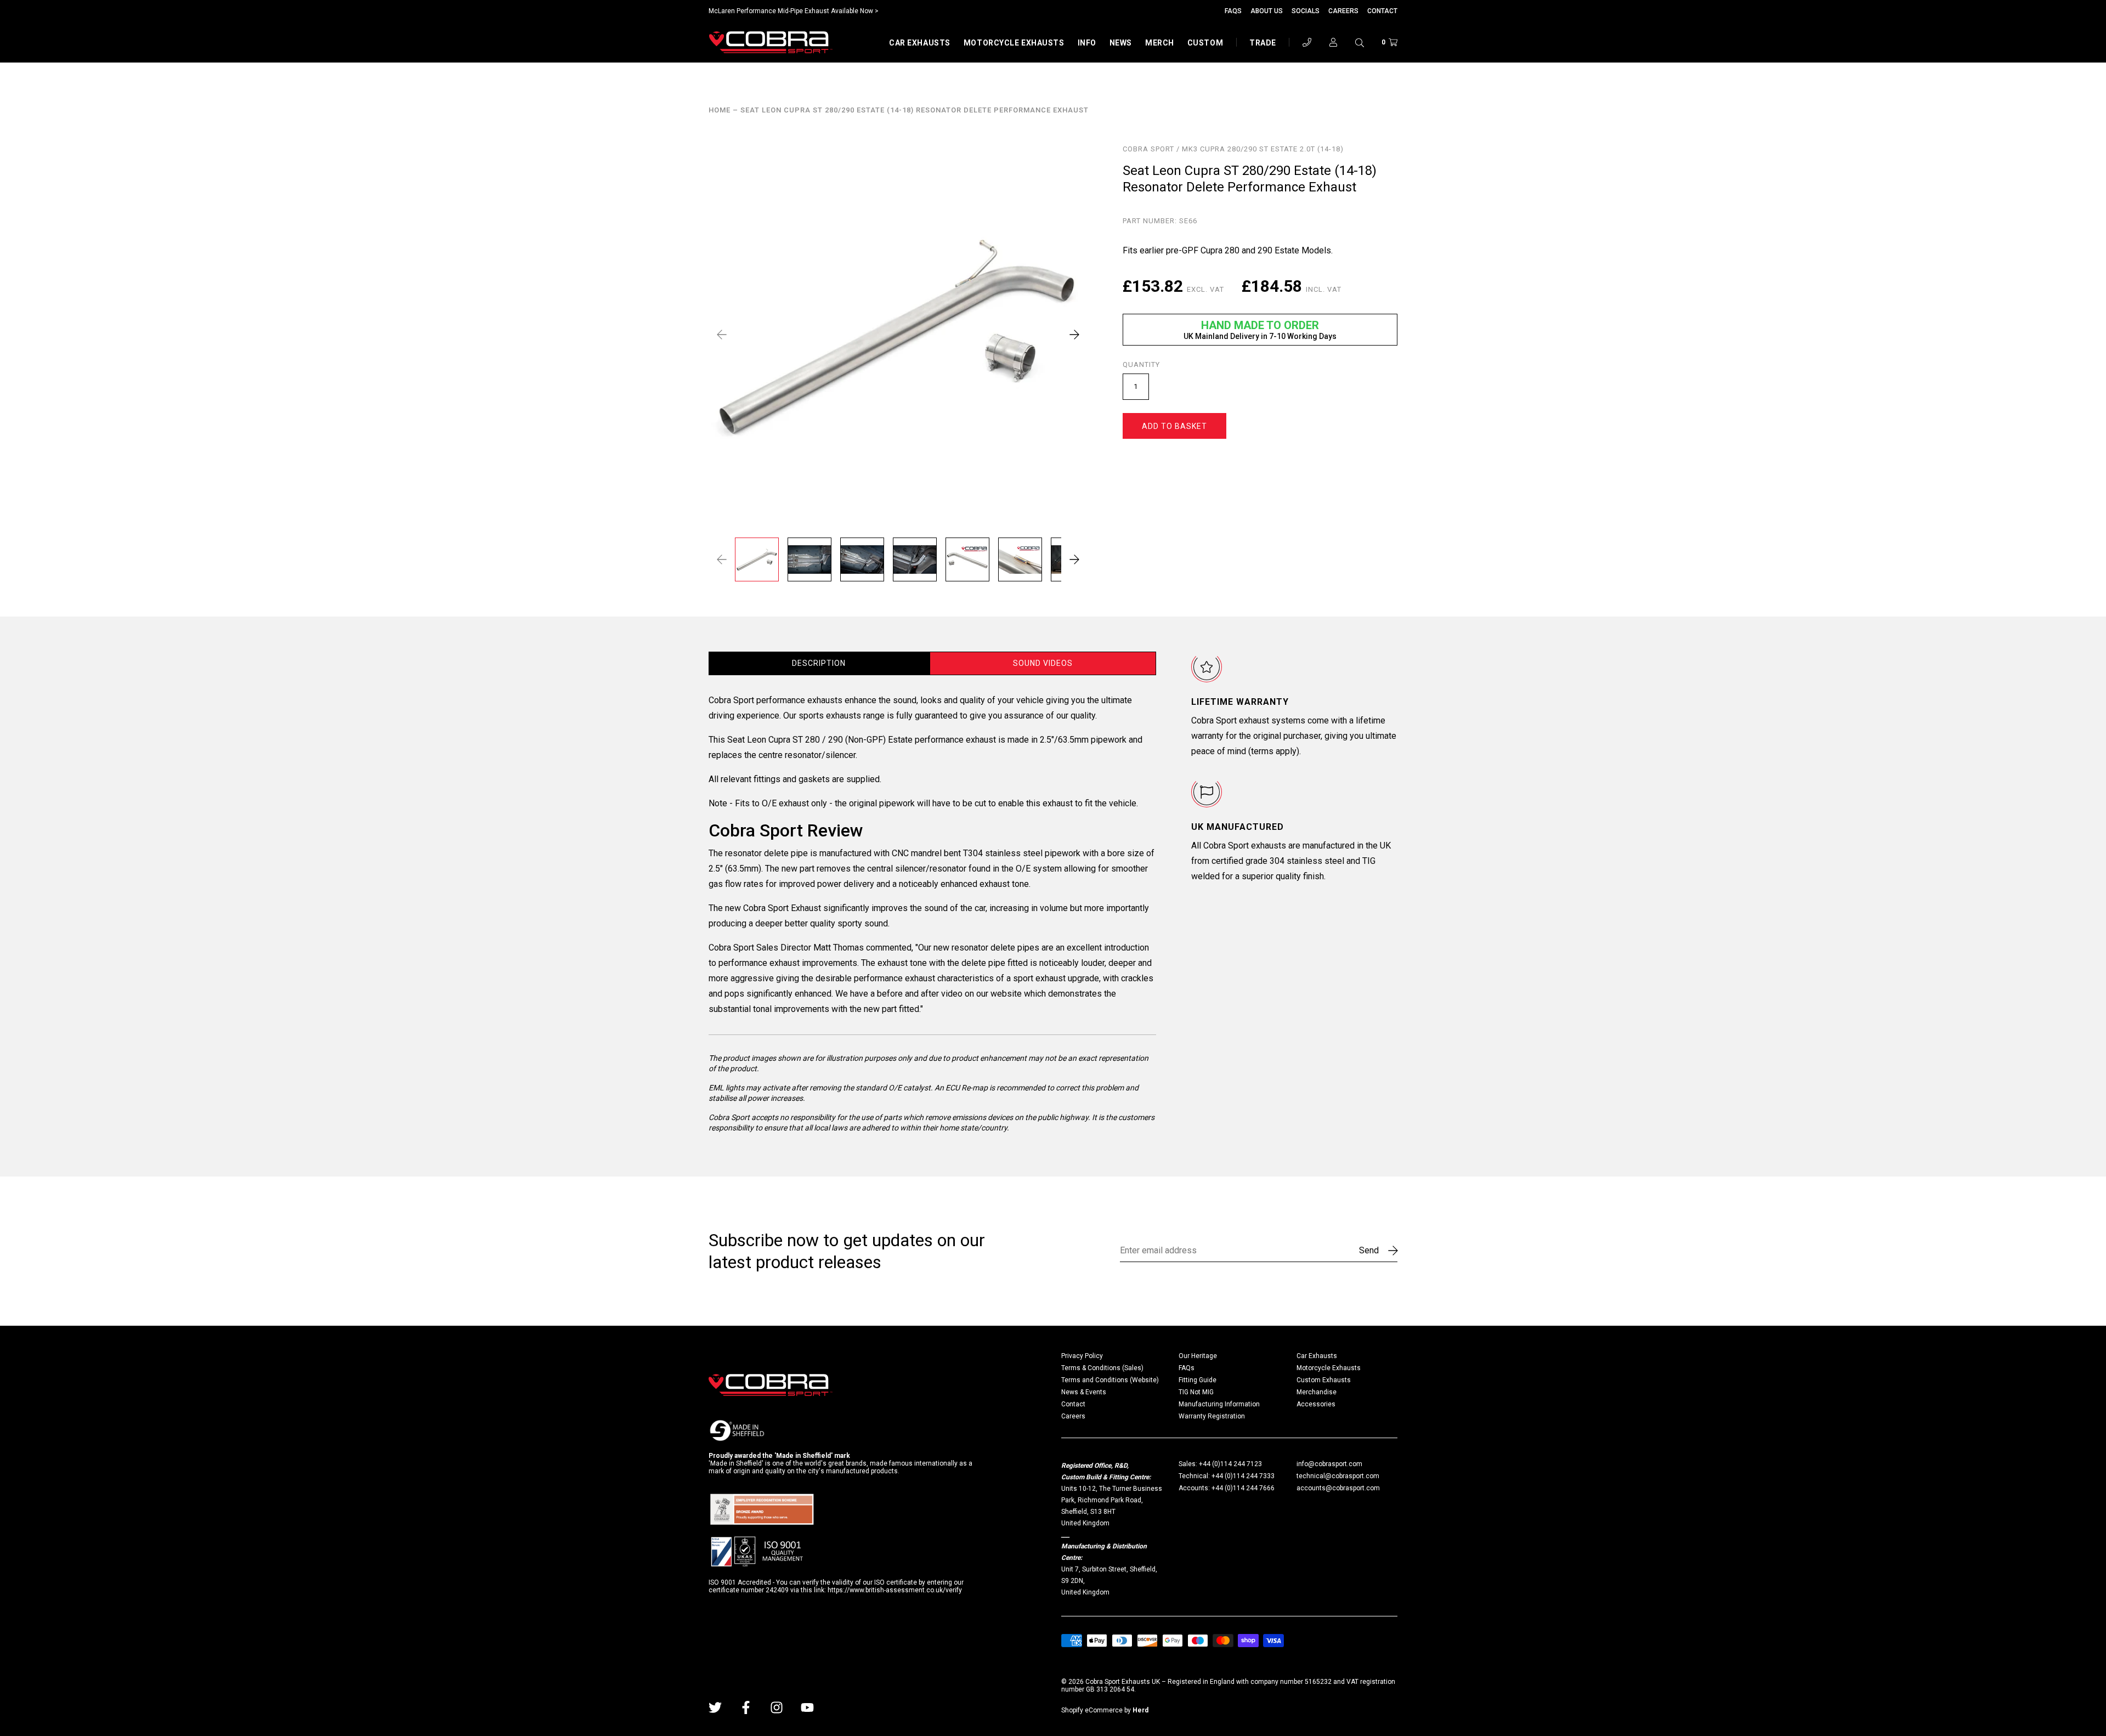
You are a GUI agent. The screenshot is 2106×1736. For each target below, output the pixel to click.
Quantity (1141, 365)
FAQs (1233, 11)
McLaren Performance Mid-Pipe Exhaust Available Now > (794, 11)
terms (1262, 751)
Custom (1205, 43)
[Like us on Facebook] (746, 1707)
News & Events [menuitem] (1084, 1392)
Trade (1263, 43)
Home (720, 110)
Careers (1343, 11)
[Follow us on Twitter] (715, 1707)
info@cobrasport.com (1329, 1464)
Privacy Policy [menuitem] (1082, 1356)
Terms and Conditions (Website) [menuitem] (1110, 1380)
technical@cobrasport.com (1338, 1476)
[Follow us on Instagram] (777, 1707)
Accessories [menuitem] (1316, 1404)
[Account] (1333, 42)
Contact (1382, 11)
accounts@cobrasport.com (1338, 1488)
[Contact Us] (1307, 42)
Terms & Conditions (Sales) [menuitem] (1102, 1368)
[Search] (1360, 42)
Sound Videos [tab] (1043, 663)
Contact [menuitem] (1073, 1404)
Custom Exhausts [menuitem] (1324, 1380)
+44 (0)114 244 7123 (1230, 1464)
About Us (1267, 11)
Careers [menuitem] (1073, 1416)
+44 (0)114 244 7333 (1243, 1476)
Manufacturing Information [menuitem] (1219, 1404)
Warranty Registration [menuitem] (1212, 1416)
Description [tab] (819, 663)
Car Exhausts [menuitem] (1317, 1356)
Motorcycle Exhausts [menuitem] (1329, 1368)
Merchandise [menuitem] (1317, 1392)
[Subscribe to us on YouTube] (807, 1707)
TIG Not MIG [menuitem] (1196, 1392)
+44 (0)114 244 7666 (1243, 1488)
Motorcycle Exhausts (1014, 43)
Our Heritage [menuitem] (1198, 1356)
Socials (1306, 11)
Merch (1160, 43)
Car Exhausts (920, 43)
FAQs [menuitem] (1187, 1368)
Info (1087, 43)
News (1121, 43)
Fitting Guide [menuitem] (1198, 1380)
